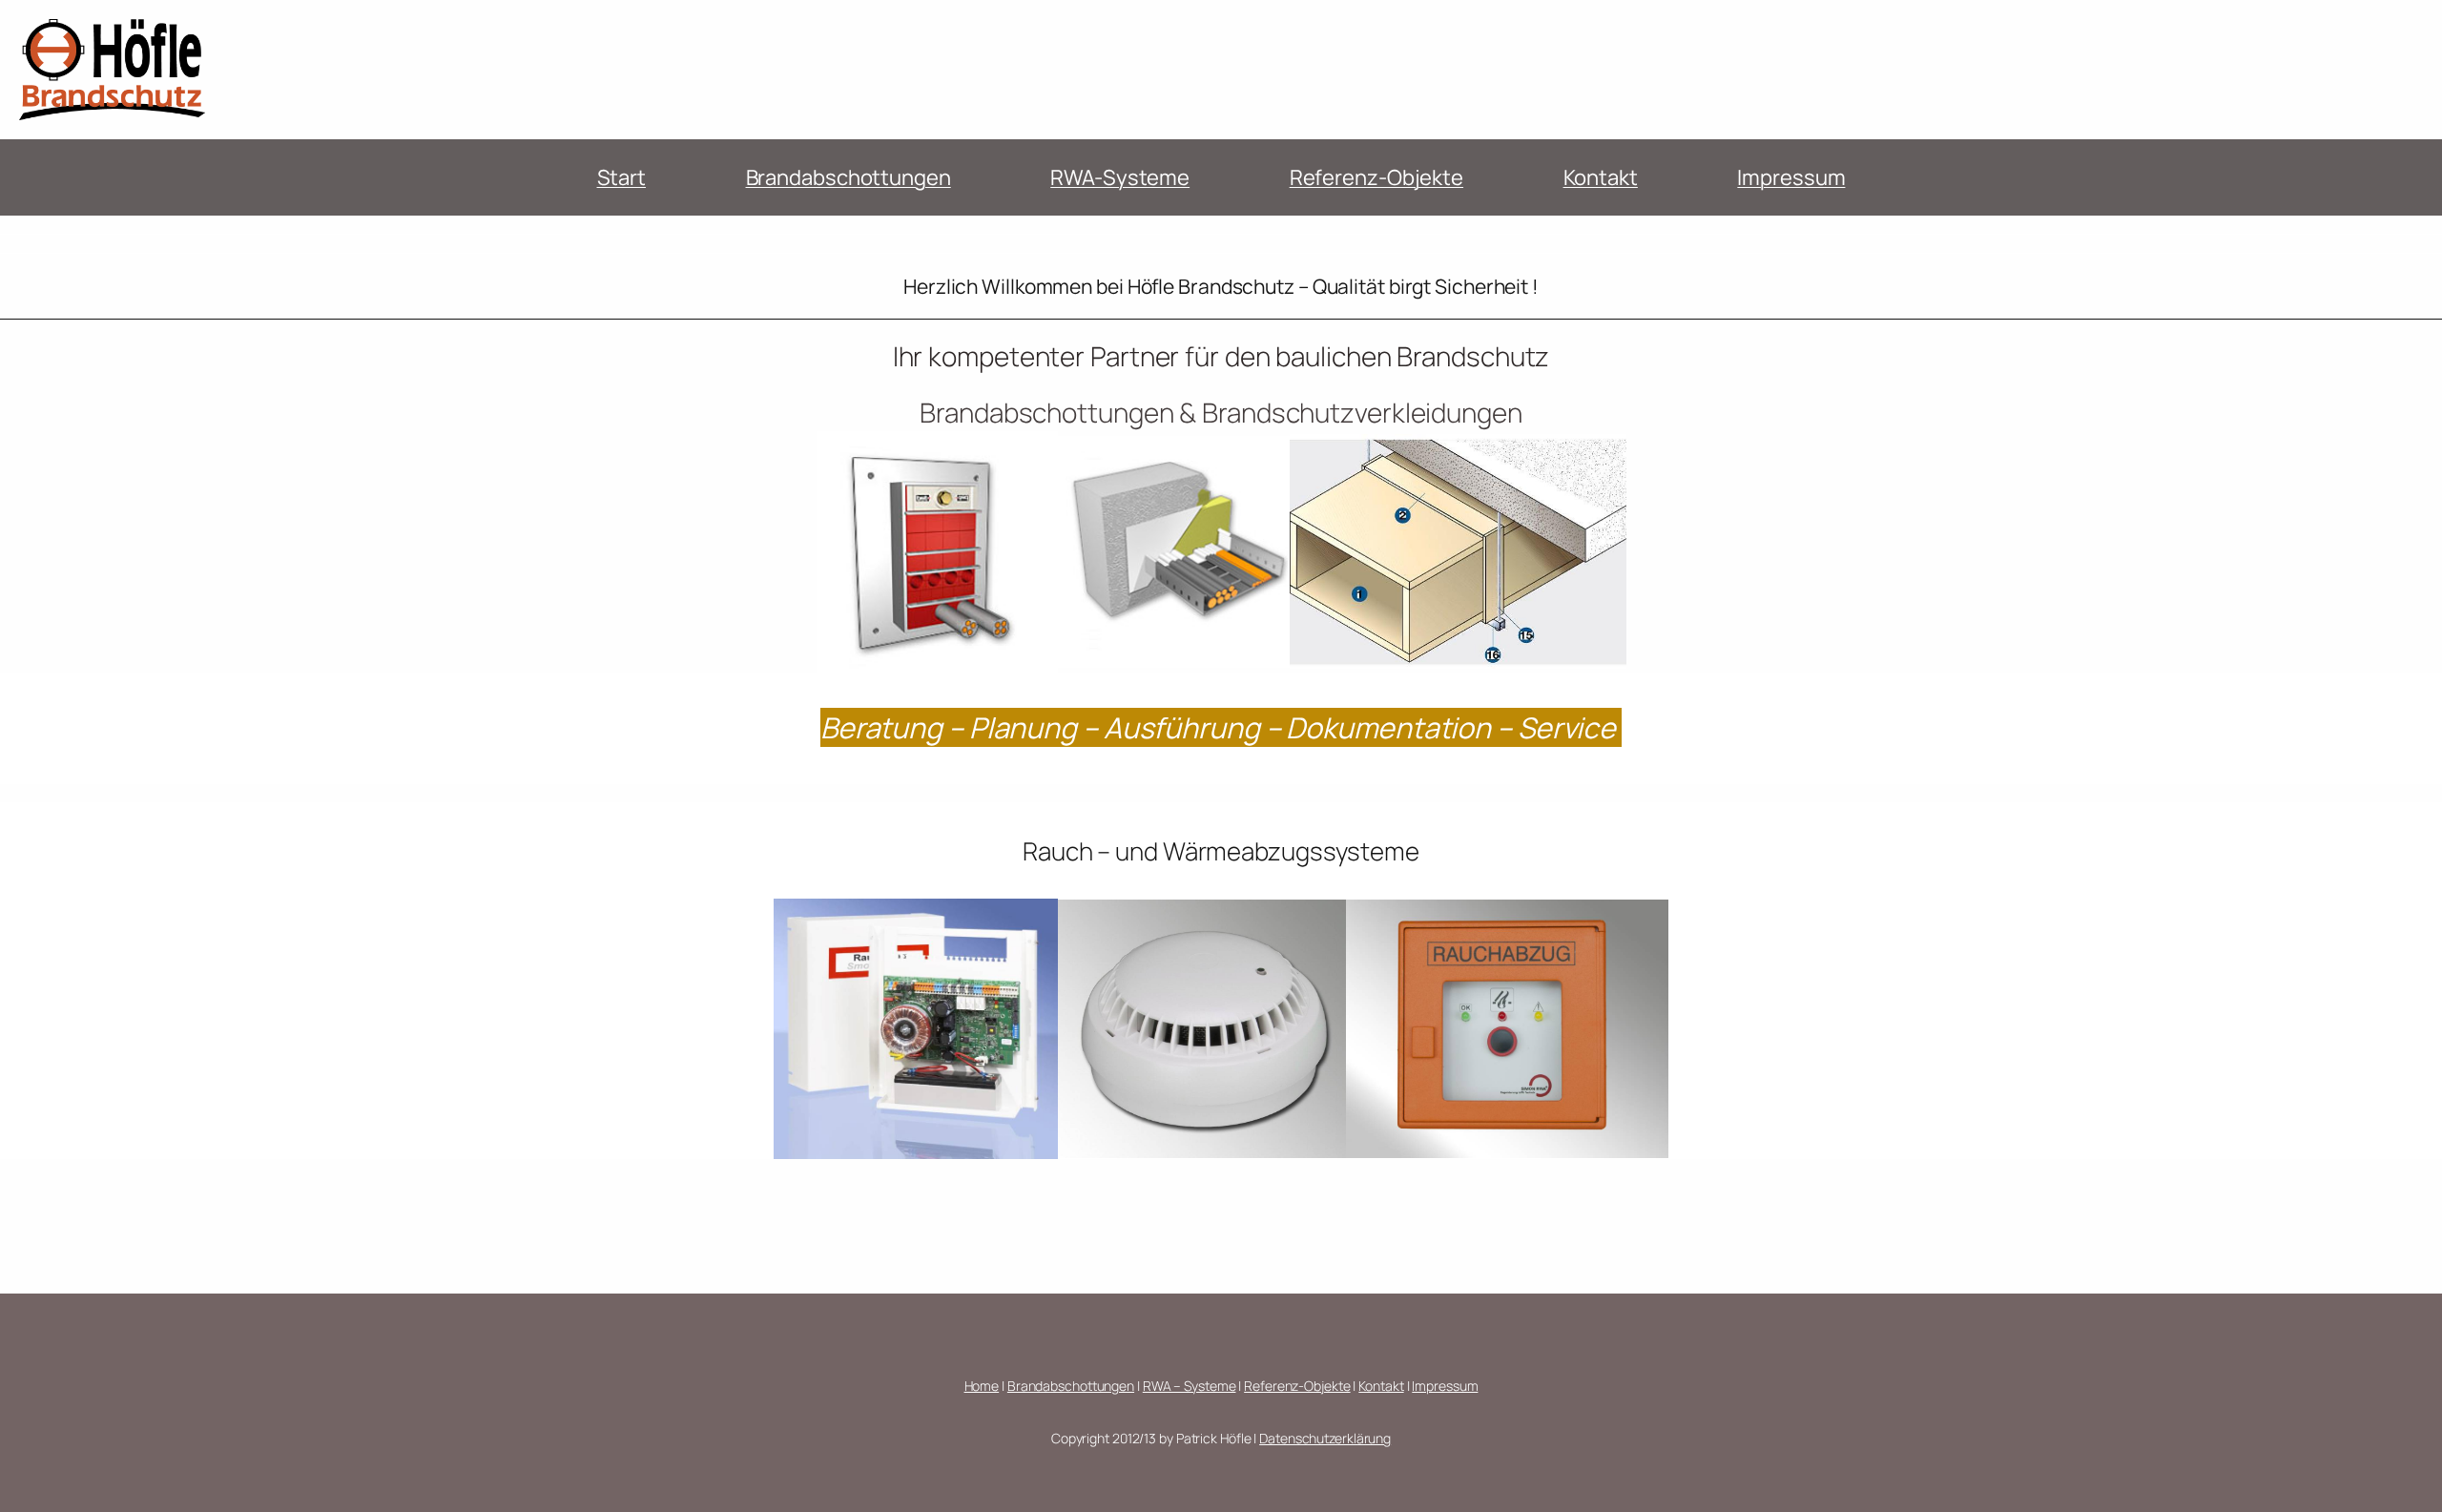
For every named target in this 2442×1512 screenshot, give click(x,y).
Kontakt (1601, 177)
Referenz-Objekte (1376, 177)
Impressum (1791, 177)
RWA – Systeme (1190, 1386)
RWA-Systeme (1120, 177)
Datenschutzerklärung (1325, 1438)
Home (982, 1386)
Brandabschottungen (848, 177)
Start (622, 177)
